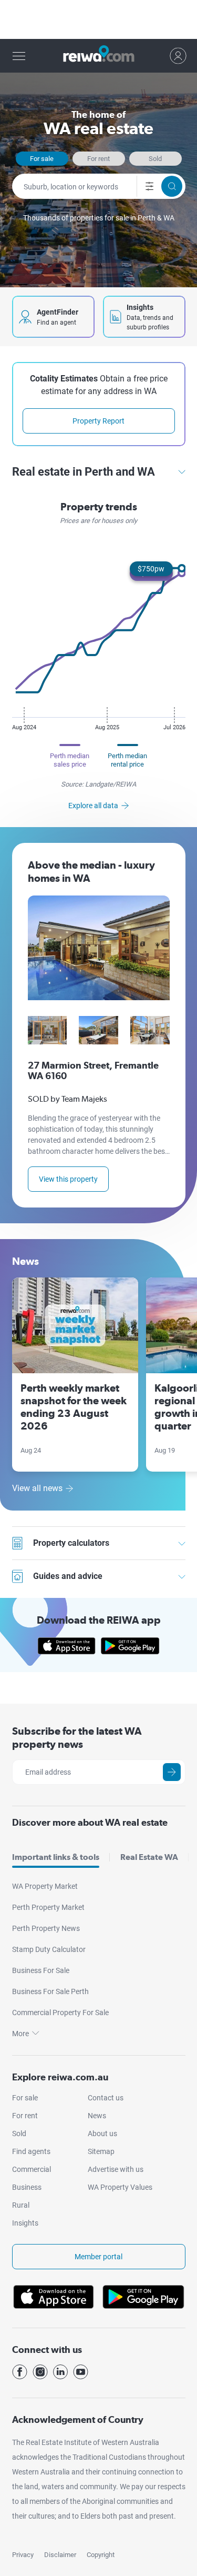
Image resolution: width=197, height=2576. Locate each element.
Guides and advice (109, 1576)
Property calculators (109, 1543)
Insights (25, 2223)
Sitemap (101, 2151)
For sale (42, 159)
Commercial (32, 2169)
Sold (155, 159)
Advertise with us (116, 2169)
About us (102, 2134)
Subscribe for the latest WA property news (77, 1738)
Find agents (31, 2151)
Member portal (98, 2257)
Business (27, 2187)
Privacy (23, 2555)
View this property (68, 1179)
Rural (21, 2205)
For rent (98, 159)
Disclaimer (60, 2555)
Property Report (98, 421)
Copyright (101, 2555)
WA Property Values (120, 2187)
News (97, 2116)
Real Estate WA (149, 1857)
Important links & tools (56, 1857)
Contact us (106, 2098)
